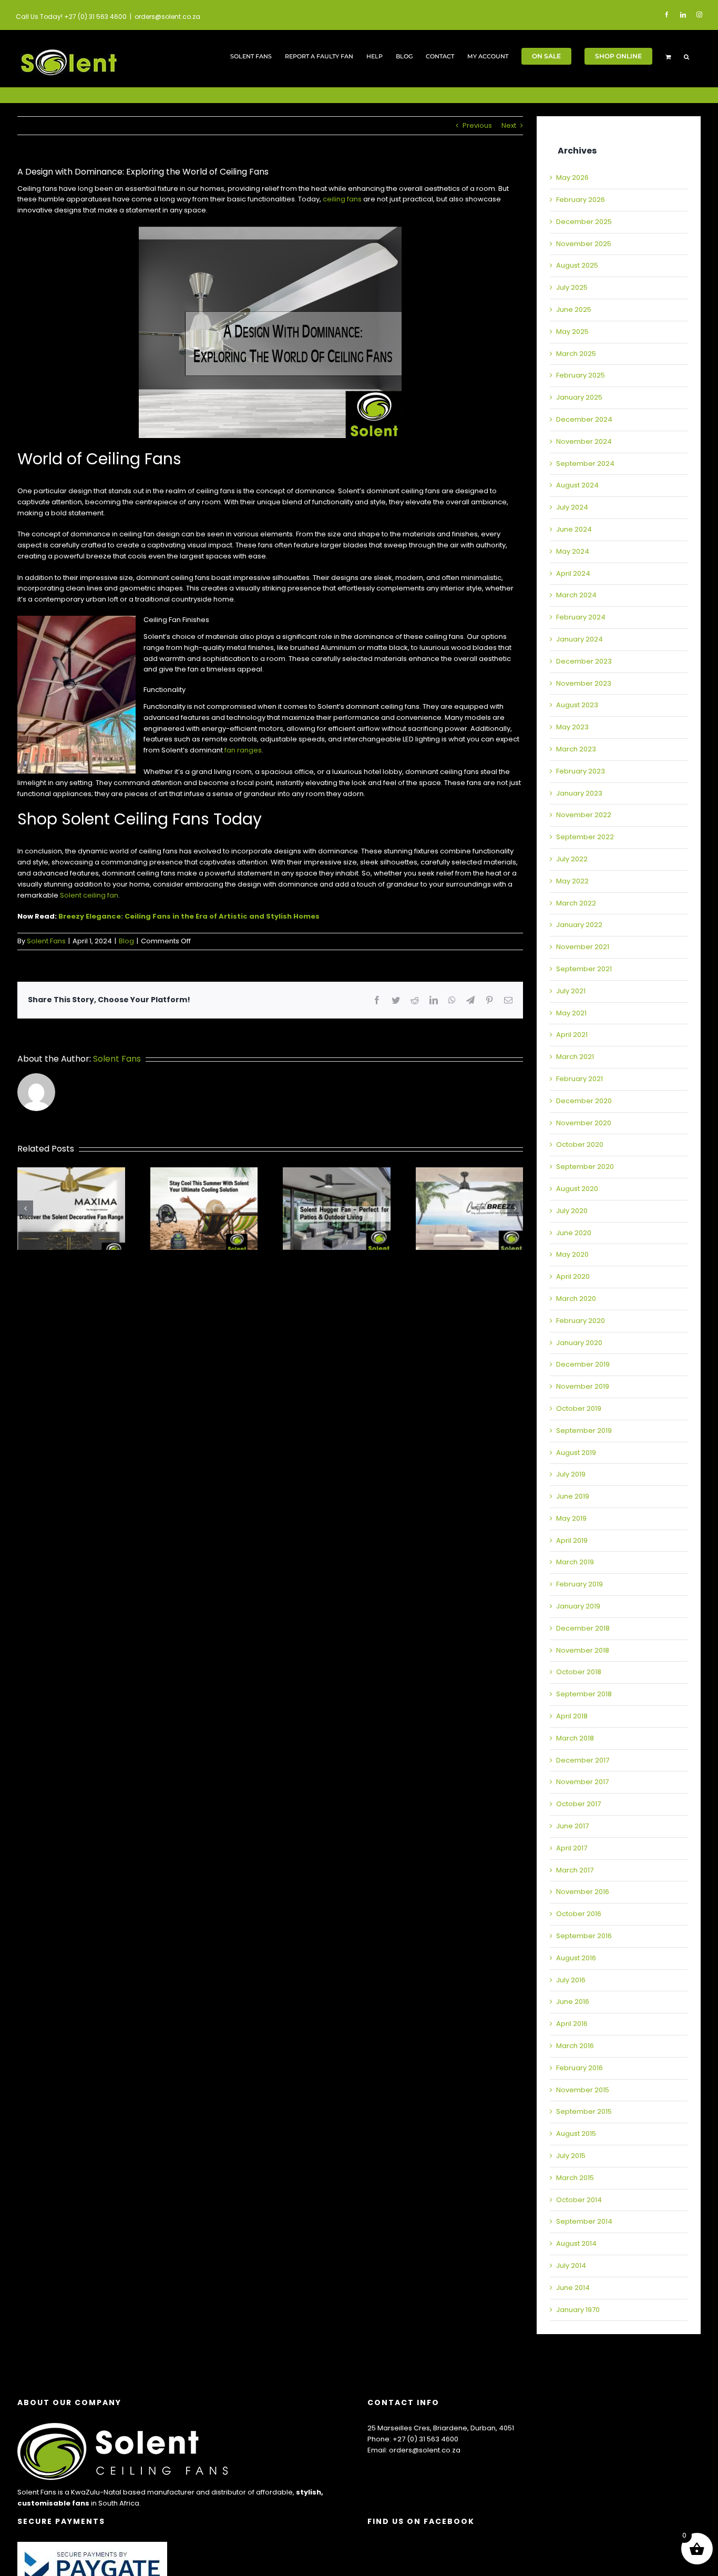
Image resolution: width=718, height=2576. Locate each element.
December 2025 (584, 222)
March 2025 (576, 354)
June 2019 (573, 1496)
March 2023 (576, 749)
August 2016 (576, 1958)
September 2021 (584, 969)
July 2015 (571, 2156)
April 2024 (573, 573)
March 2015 (575, 2178)
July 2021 (571, 991)
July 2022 (572, 859)
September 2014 (584, 2221)
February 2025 (581, 375)
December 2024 (584, 419)
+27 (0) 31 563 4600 (425, 2439)
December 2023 (584, 661)
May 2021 (571, 1013)
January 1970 (578, 2310)
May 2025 (572, 332)
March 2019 (575, 1562)
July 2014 (571, 2266)
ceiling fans (342, 199)
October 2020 (580, 1144)
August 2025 (577, 265)
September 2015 (584, 2111)
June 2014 (573, 2288)
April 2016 (572, 2024)
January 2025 (579, 397)
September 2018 (584, 1694)
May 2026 (572, 177)
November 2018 (583, 1650)
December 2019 (583, 1364)
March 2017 (575, 1870)
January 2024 (579, 639)
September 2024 (585, 464)
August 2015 (576, 2134)
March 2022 (576, 903)
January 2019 (578, 1606)
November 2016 (583, 1892)
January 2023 (579, 793)
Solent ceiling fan (89, 895)
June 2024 (574, 529)
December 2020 (584, 1101)
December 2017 (583, 1760)
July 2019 (571, 1474)
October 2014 (579, 2200)
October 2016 (579, 1914)
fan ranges (243, 750)
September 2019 (584, 1430)
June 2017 (572, 1826)
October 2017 (578, 1804)
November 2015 (583, 2090)
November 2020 (584, 1123)
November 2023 (584, 683)
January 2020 (579, 1343)
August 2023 (577, 705)
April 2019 (572, 1540)
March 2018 (575, 1738)
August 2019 (576, 1453)
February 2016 (579, 2068)
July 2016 (571, 1980)
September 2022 (585, 837)
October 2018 (579, 1672)
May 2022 (572, 881)
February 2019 (579, 1584)
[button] (686, 56)
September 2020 (585, 1167)
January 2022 (579, 925)
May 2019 (571, 1518)
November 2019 (583, 1386)
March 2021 (575, 1057)
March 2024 (576, 595)
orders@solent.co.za (167, 17)
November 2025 (584, 244)
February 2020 (581, 1321)
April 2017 (572, 1848)
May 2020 (572, 1254)
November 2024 (584, 441)
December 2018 (583, 1628)
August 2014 (576, 2243)
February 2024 (581, 617)
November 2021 (583, 947)
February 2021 (579, 1079)
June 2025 (574, 309)
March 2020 (576, 1299)
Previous (477, 125)
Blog (126, 941)
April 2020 (573, 1276)
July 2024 (572, 507)
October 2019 (579, 1408)
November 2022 (584, 815)
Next (509, 125)
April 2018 (572, 1716)
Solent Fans (46, 941)
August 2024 (577, 485)
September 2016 (584, 1936)
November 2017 (582, 1782)
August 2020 (577, 1189)
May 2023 (572, 727)
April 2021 (572, 1035)
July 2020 (572, 1211)
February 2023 (581, 771)
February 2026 (581, 200)
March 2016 (575, 2046)
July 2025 (572, 287)
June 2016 (573, 2002)
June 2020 (574, 1233)
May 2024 (573, 551)
